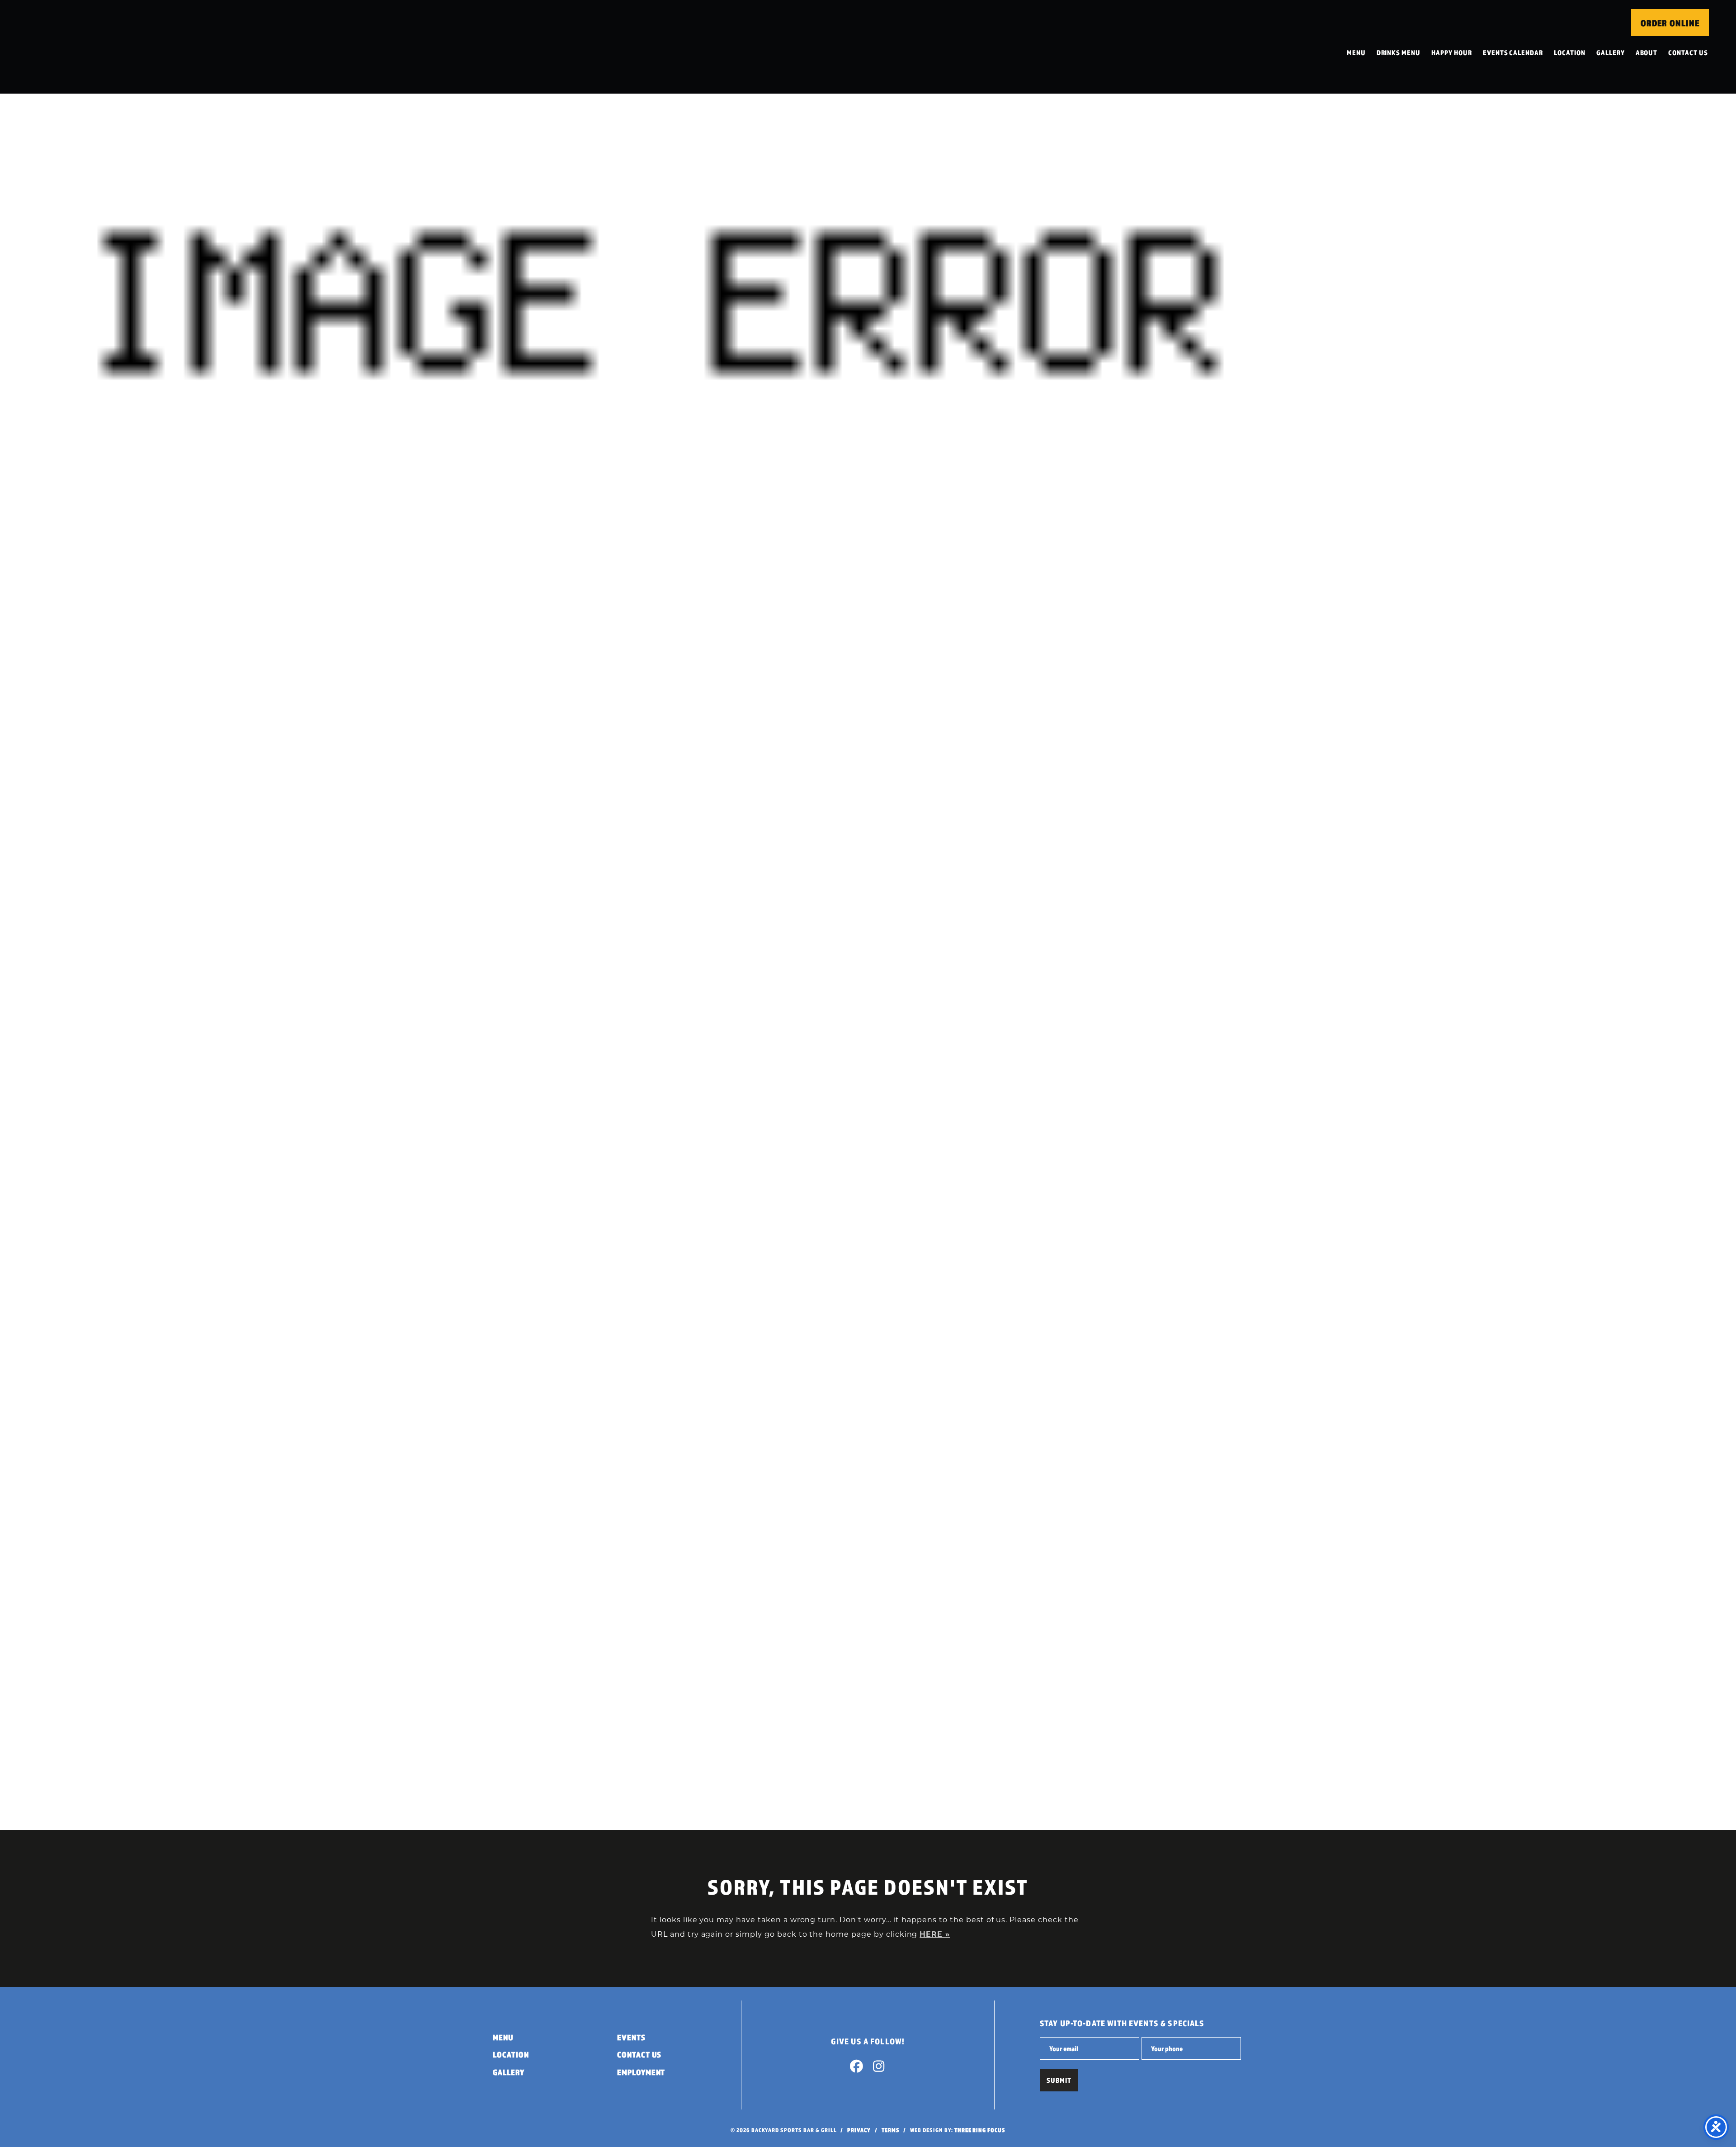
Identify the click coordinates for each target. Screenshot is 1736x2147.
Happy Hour (1452, 52)
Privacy (859, 2130)
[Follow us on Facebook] (857, 2068)
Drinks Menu (1399, 52)
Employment (641, 2072)
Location (1570, 52)
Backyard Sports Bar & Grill (87, 47)
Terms (891, 2130)
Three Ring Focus (980, 2130)
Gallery (1611, 52)
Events (631, 2037)
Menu (1356, 52)
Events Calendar (1513, 52)
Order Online (1670, 23)
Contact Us (1688, 52)
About (1647, 52)
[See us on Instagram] (879, 2068)
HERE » (935, 1934)
